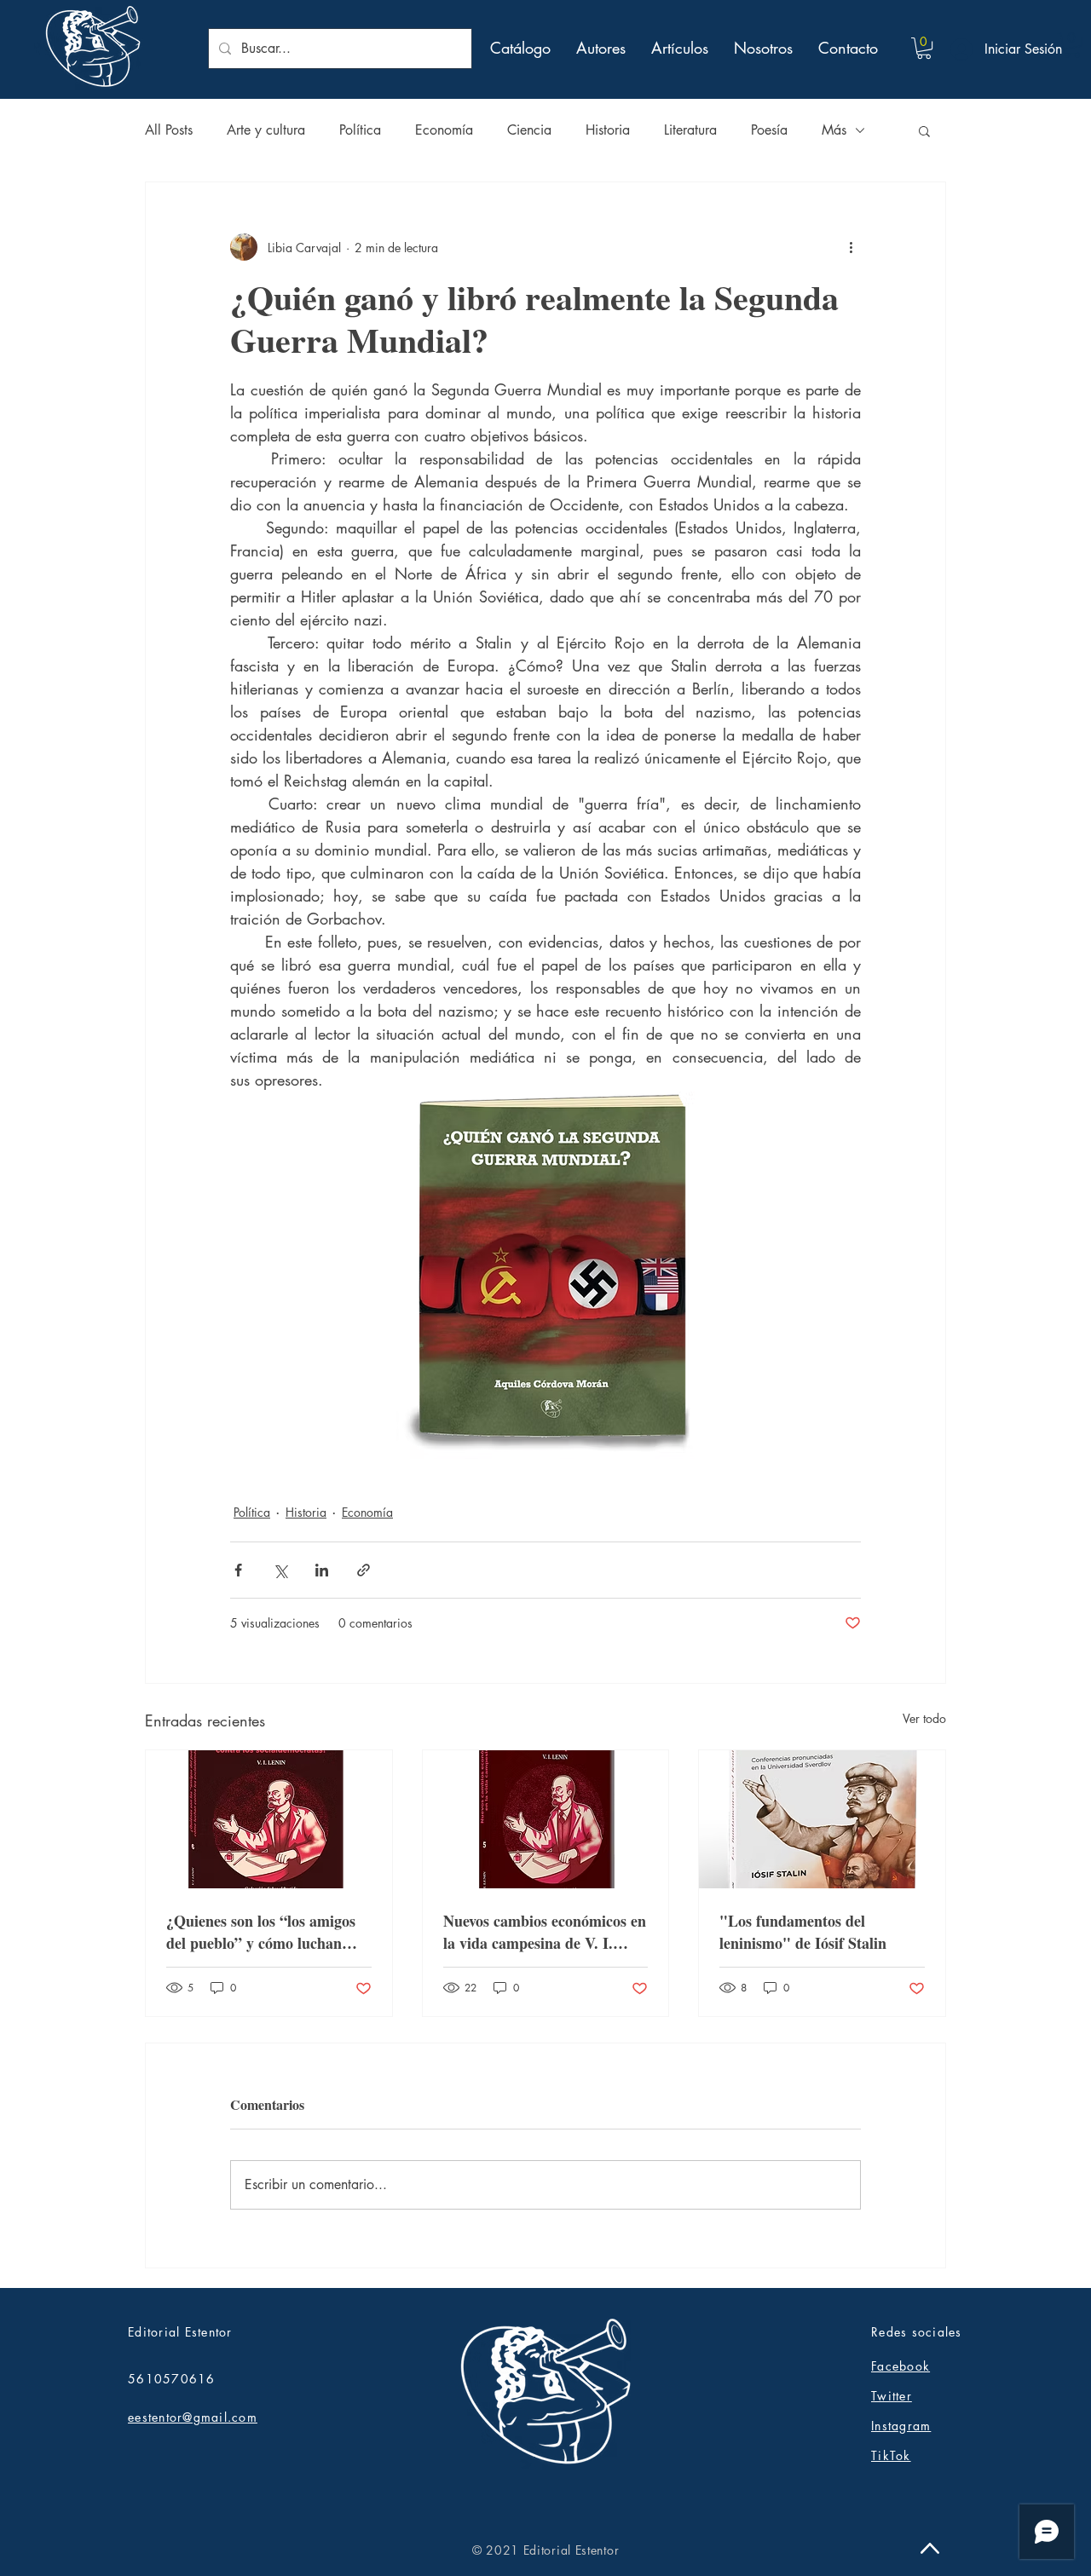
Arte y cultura (266, 130)
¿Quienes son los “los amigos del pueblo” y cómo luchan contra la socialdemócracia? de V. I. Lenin (268, 1932)
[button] (924, 48)
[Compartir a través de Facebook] (238, 1570)
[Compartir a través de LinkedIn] (322, 1570)
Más (834, 130)
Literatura (690, 130)
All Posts (169, 130)
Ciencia (529, 130)
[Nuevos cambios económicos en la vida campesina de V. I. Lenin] (546, 1819)
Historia (608, 130)
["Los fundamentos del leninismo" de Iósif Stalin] (822, 1819)
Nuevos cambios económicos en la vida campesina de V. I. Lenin (545, 1932)
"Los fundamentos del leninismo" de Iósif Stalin (803, 1932)
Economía (444, 130)
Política (360, 130)
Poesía (769, 130)
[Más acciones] (851, 247)
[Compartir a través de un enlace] (364, 1570)
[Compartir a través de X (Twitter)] (280, 1570)
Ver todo (924, 1718)
